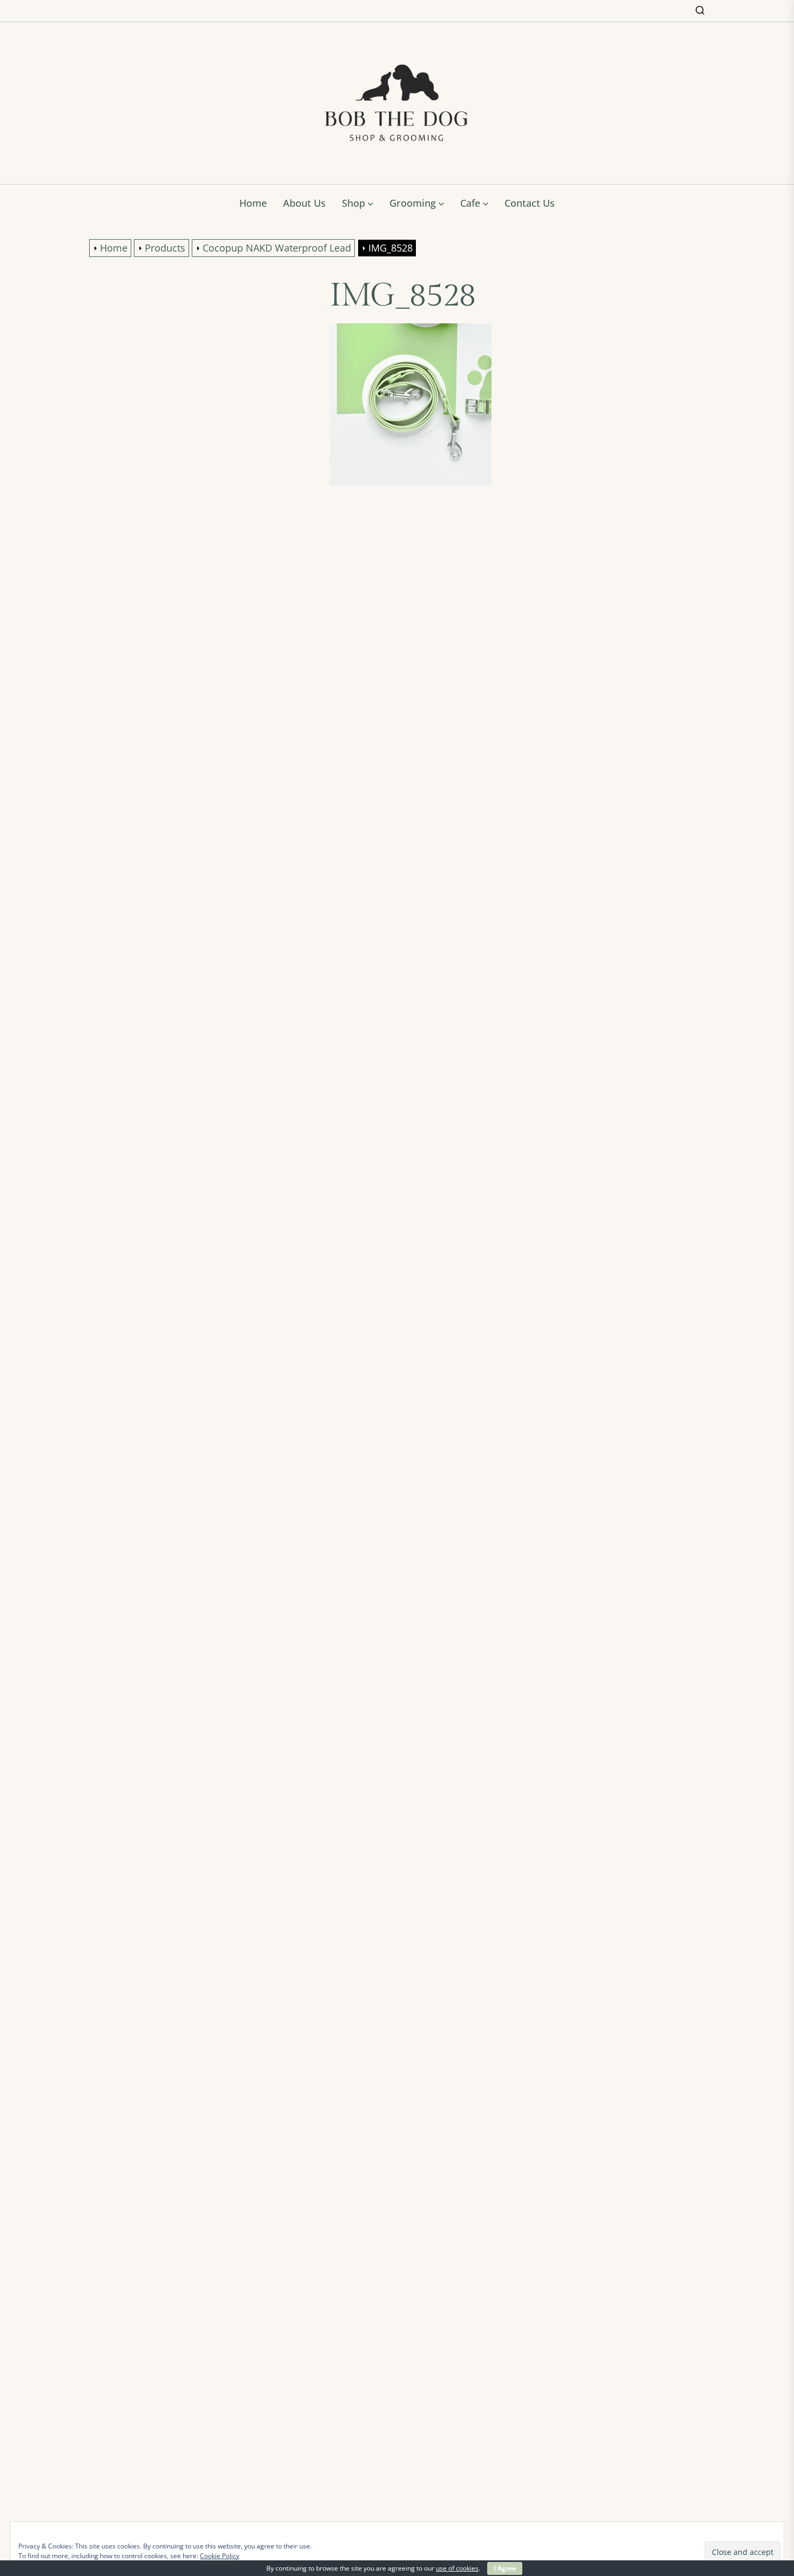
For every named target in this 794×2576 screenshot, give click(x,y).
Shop (354, 203)
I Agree (505, 2568)
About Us (304, 203)
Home (253, 203)
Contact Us (530, 203)
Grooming (413, 203)
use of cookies (457, 2568)
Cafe (470, 203)
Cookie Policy (220, 2556)
